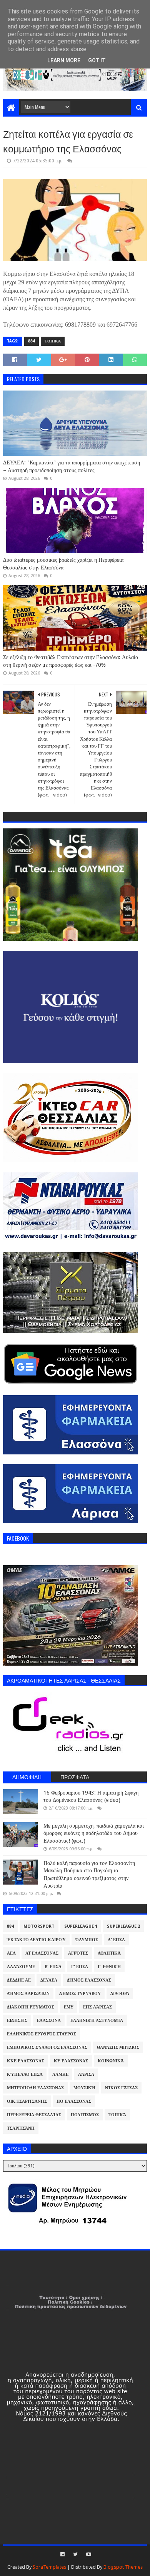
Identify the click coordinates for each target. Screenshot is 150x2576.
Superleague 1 (81, 1926)
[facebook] (62, 2554)
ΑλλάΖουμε (21, 1967)
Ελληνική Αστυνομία (97, 2021)
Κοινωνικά (111, 2061)
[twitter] (75, 2554)
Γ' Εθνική (109, 1967)
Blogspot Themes (123, 2567)
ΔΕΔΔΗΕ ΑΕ (19, 1980)
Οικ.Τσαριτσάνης (27, 2101)
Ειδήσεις (17, 2021)
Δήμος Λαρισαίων (28, 1994)
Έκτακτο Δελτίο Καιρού (36, 1940)
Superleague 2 (123, 1926)
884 (32, 341)
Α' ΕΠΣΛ (116, 1940)
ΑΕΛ (11, 1953)
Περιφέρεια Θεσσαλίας (34, 2115)
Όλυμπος (87, 1940)
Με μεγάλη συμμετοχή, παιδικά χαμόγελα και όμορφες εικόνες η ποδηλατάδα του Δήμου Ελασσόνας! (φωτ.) (94, 1833)
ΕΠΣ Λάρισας (97, 2007)
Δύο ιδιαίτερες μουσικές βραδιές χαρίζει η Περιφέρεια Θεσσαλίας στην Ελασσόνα (63, 564)
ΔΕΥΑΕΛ (49, 1980)
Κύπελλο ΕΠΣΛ (25, 2074)
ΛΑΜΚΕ (60, 2074)
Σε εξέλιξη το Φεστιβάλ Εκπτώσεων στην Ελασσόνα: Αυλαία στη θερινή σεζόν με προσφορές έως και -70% (71, 661)
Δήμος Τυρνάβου (80, 1994)
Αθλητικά (109, 1953)
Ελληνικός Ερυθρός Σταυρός (42, 2034)
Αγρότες (78, 1953)
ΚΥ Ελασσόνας (71, 2061)
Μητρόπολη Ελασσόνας (35, 2088)
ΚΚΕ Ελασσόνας (26, 2061)
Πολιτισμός (85, 2115)
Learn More (64, 60)
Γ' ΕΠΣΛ (80, 1967)
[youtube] (88, 2554)
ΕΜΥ (69, 2007)
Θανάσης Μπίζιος (118, 2048)
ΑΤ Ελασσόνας (42, 1953)
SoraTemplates (49, 2567)
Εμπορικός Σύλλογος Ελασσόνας (47, 2048)
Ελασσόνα (49, 2021)
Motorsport (39, 1926)
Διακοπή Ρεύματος (31, 2007)
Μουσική (84, 2088)
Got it (97, 60)
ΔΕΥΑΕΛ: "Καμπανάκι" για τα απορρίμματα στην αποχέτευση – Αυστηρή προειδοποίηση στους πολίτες (72, 466)
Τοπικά (53, 341)
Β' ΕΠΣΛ (53, 1967)
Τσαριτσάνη (21, 2128)
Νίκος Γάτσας (121, 2088)
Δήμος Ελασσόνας (89, 1980)
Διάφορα (120, 1994)
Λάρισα (86, 2074)
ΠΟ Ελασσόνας (74, 2101)
